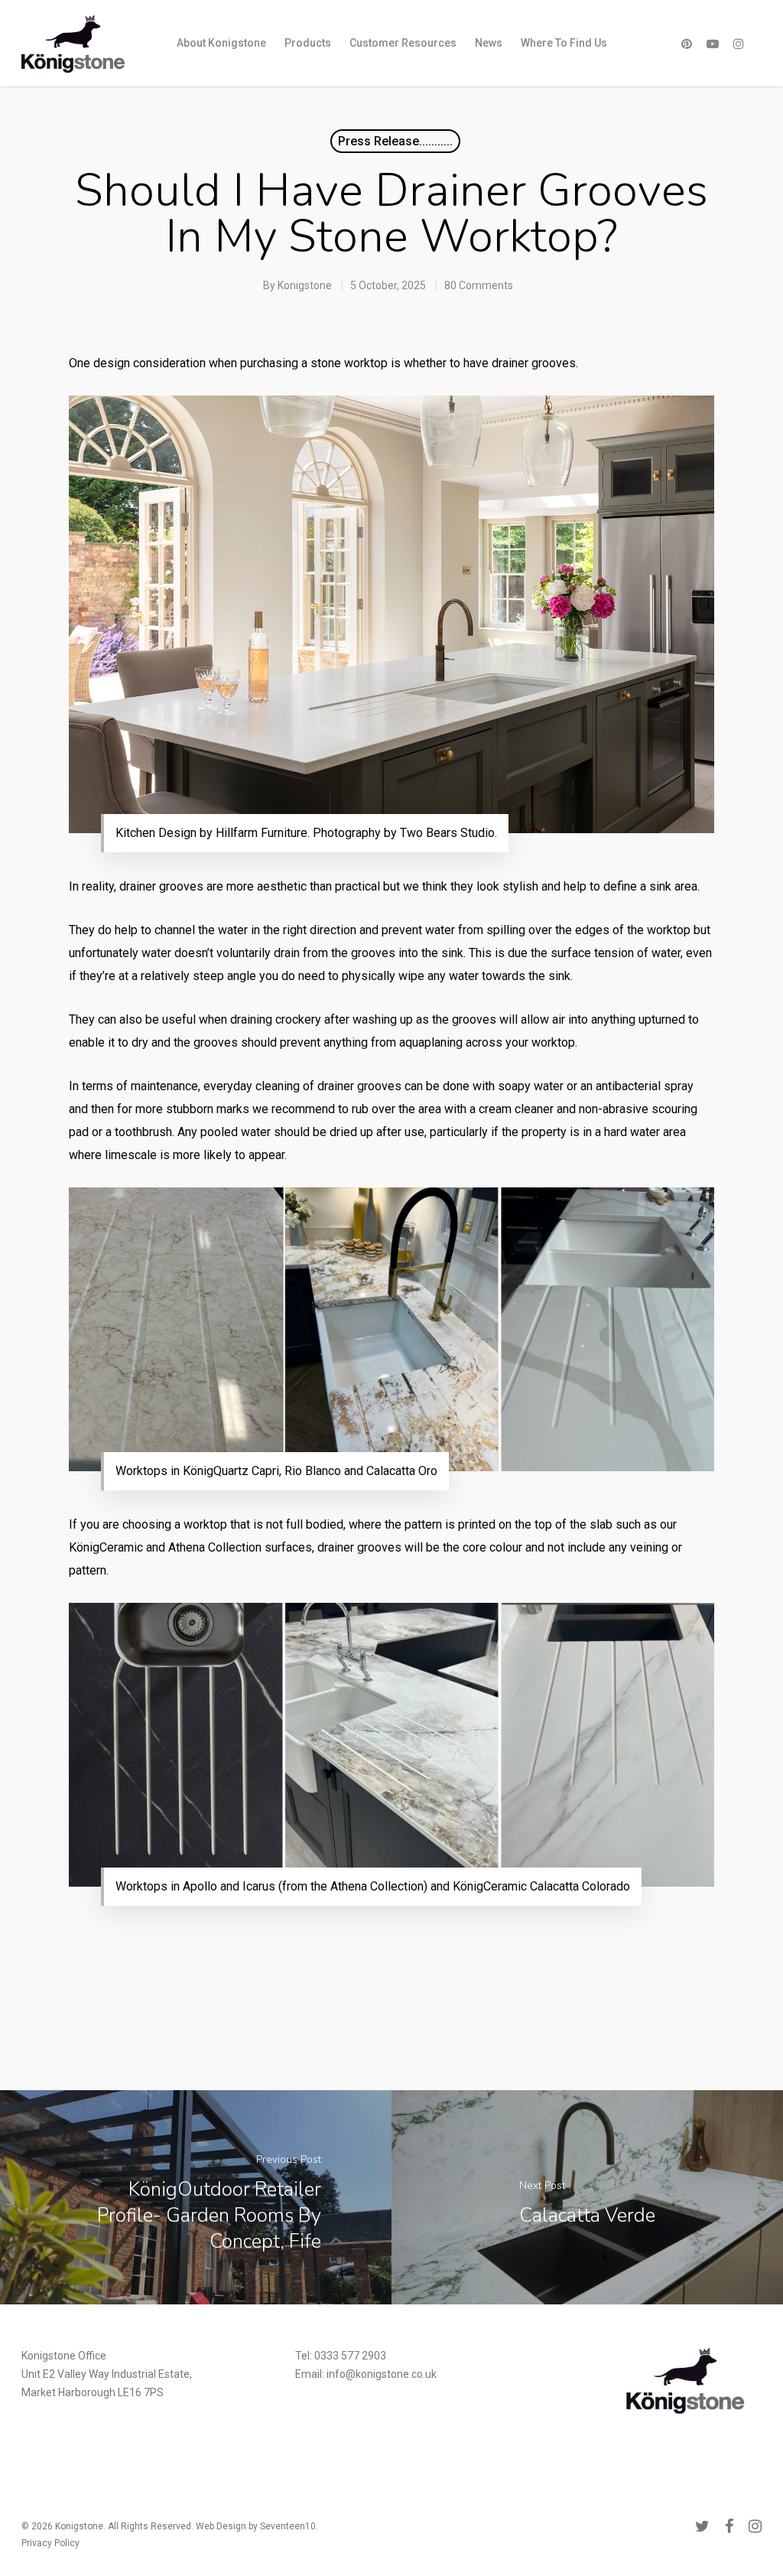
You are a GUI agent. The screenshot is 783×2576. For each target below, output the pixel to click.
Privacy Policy (50, 2543)
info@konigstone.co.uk (382, 2374)
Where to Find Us (564, 43)
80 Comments (479, 285)
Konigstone (305, 285)
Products (308, 43)
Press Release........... (395, 141)
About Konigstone (221, 43)
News (489, 43)
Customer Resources (403, 43)
